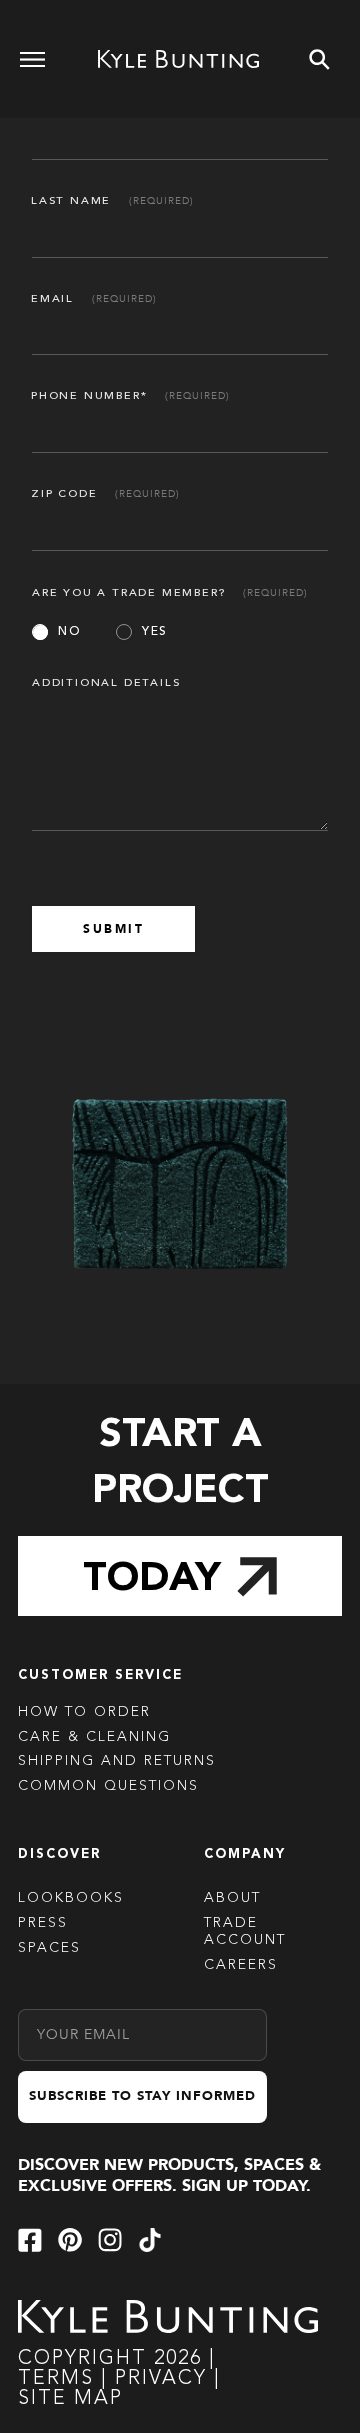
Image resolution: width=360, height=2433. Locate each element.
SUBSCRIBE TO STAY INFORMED (142, 2096)
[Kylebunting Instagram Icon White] (110, 2240)
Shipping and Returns (117, 1761)
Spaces (49, 1948)
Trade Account (245, 1931)
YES (155, 632)
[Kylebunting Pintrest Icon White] (70, 2240)
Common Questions (108, 1786)
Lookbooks (71, 1898)
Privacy (164, 2379)
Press (43, 1923)
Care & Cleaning (94, 1737)
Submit (113, 929)
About (232, 1898)
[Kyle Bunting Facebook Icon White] (30, 2240)
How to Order (84, 1712)
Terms (56, 2379)
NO (69, 632)
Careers (241, 1965)
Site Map (70, 2399)
